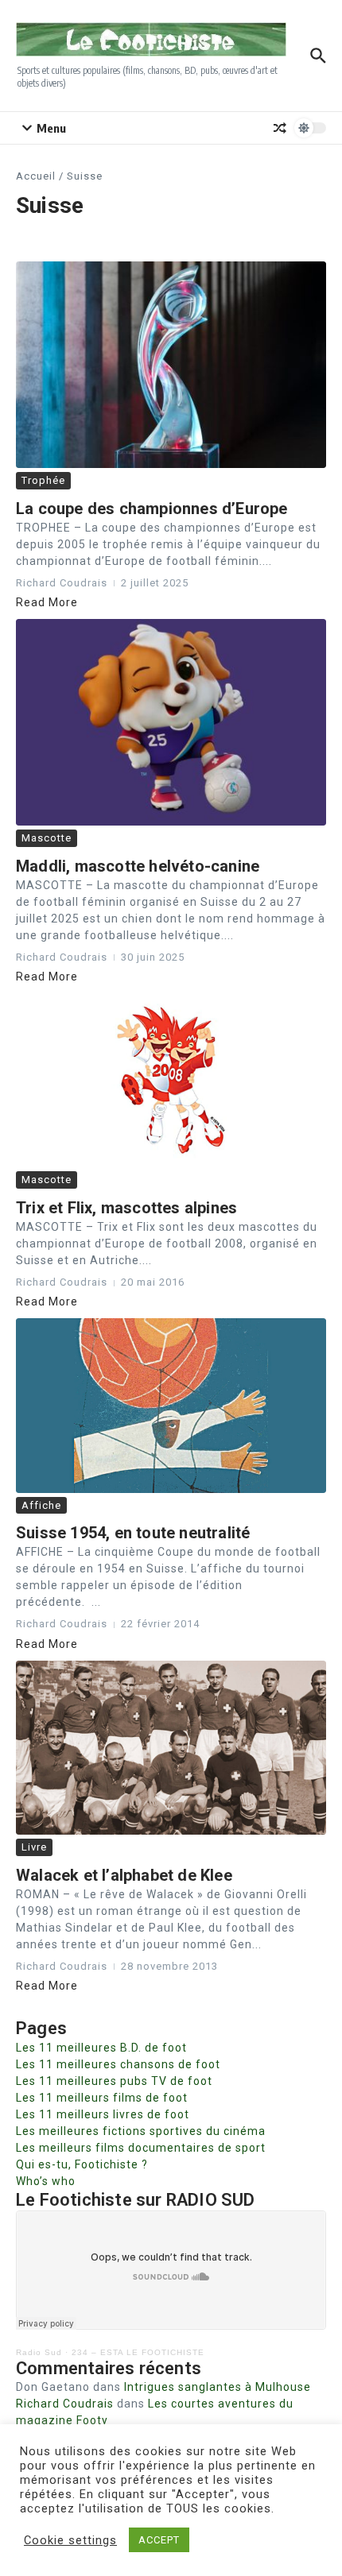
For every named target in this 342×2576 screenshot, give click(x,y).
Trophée (43, 480)
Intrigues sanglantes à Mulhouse (218, 2387)
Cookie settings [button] (70, 2540)
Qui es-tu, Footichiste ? (82, 2164)
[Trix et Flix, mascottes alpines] (171, 1080)
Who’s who (46, 2181)
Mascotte (47, 838)
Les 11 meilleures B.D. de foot (101, 2048)
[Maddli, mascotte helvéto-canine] (171, 722)
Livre (34, 1847)
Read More (47, 602)
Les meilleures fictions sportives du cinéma (141, 2131)
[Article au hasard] (280, 128)
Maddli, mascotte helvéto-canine (138, 866)
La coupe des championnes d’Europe (152, 509)
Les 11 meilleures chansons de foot (118, 2064)
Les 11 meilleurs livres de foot (103, 2114)
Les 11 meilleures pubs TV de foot (114, 2081)
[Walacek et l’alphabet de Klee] (171, 1748)
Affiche (41, 1505)
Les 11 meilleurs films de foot (102, 2098)
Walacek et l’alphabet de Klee (124, 1875)
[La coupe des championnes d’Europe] (171, 365)
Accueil (36, 176)
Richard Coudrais (65, 2404)
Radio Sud (39, 2352)
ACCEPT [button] (159, 2540)
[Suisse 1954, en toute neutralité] (171, 1405)
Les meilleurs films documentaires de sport (141, 2148)
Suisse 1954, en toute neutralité (133, 1533)
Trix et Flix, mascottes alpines (126, 1208)
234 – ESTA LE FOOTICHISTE (138, 2352)
